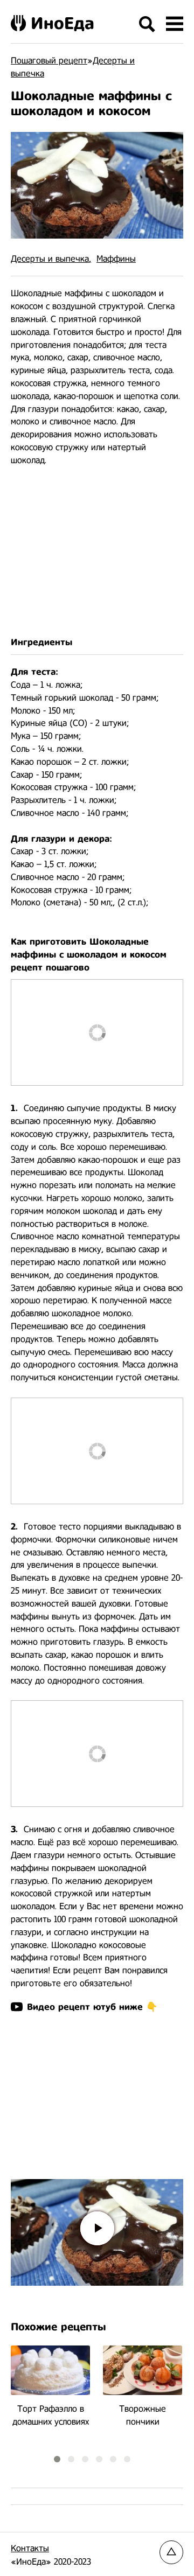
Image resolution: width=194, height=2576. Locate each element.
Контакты (30, 2548)
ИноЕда (63, 23)
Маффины (116, 259)
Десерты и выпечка (50, 259)
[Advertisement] (97, 552)
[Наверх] (171, 2552)
